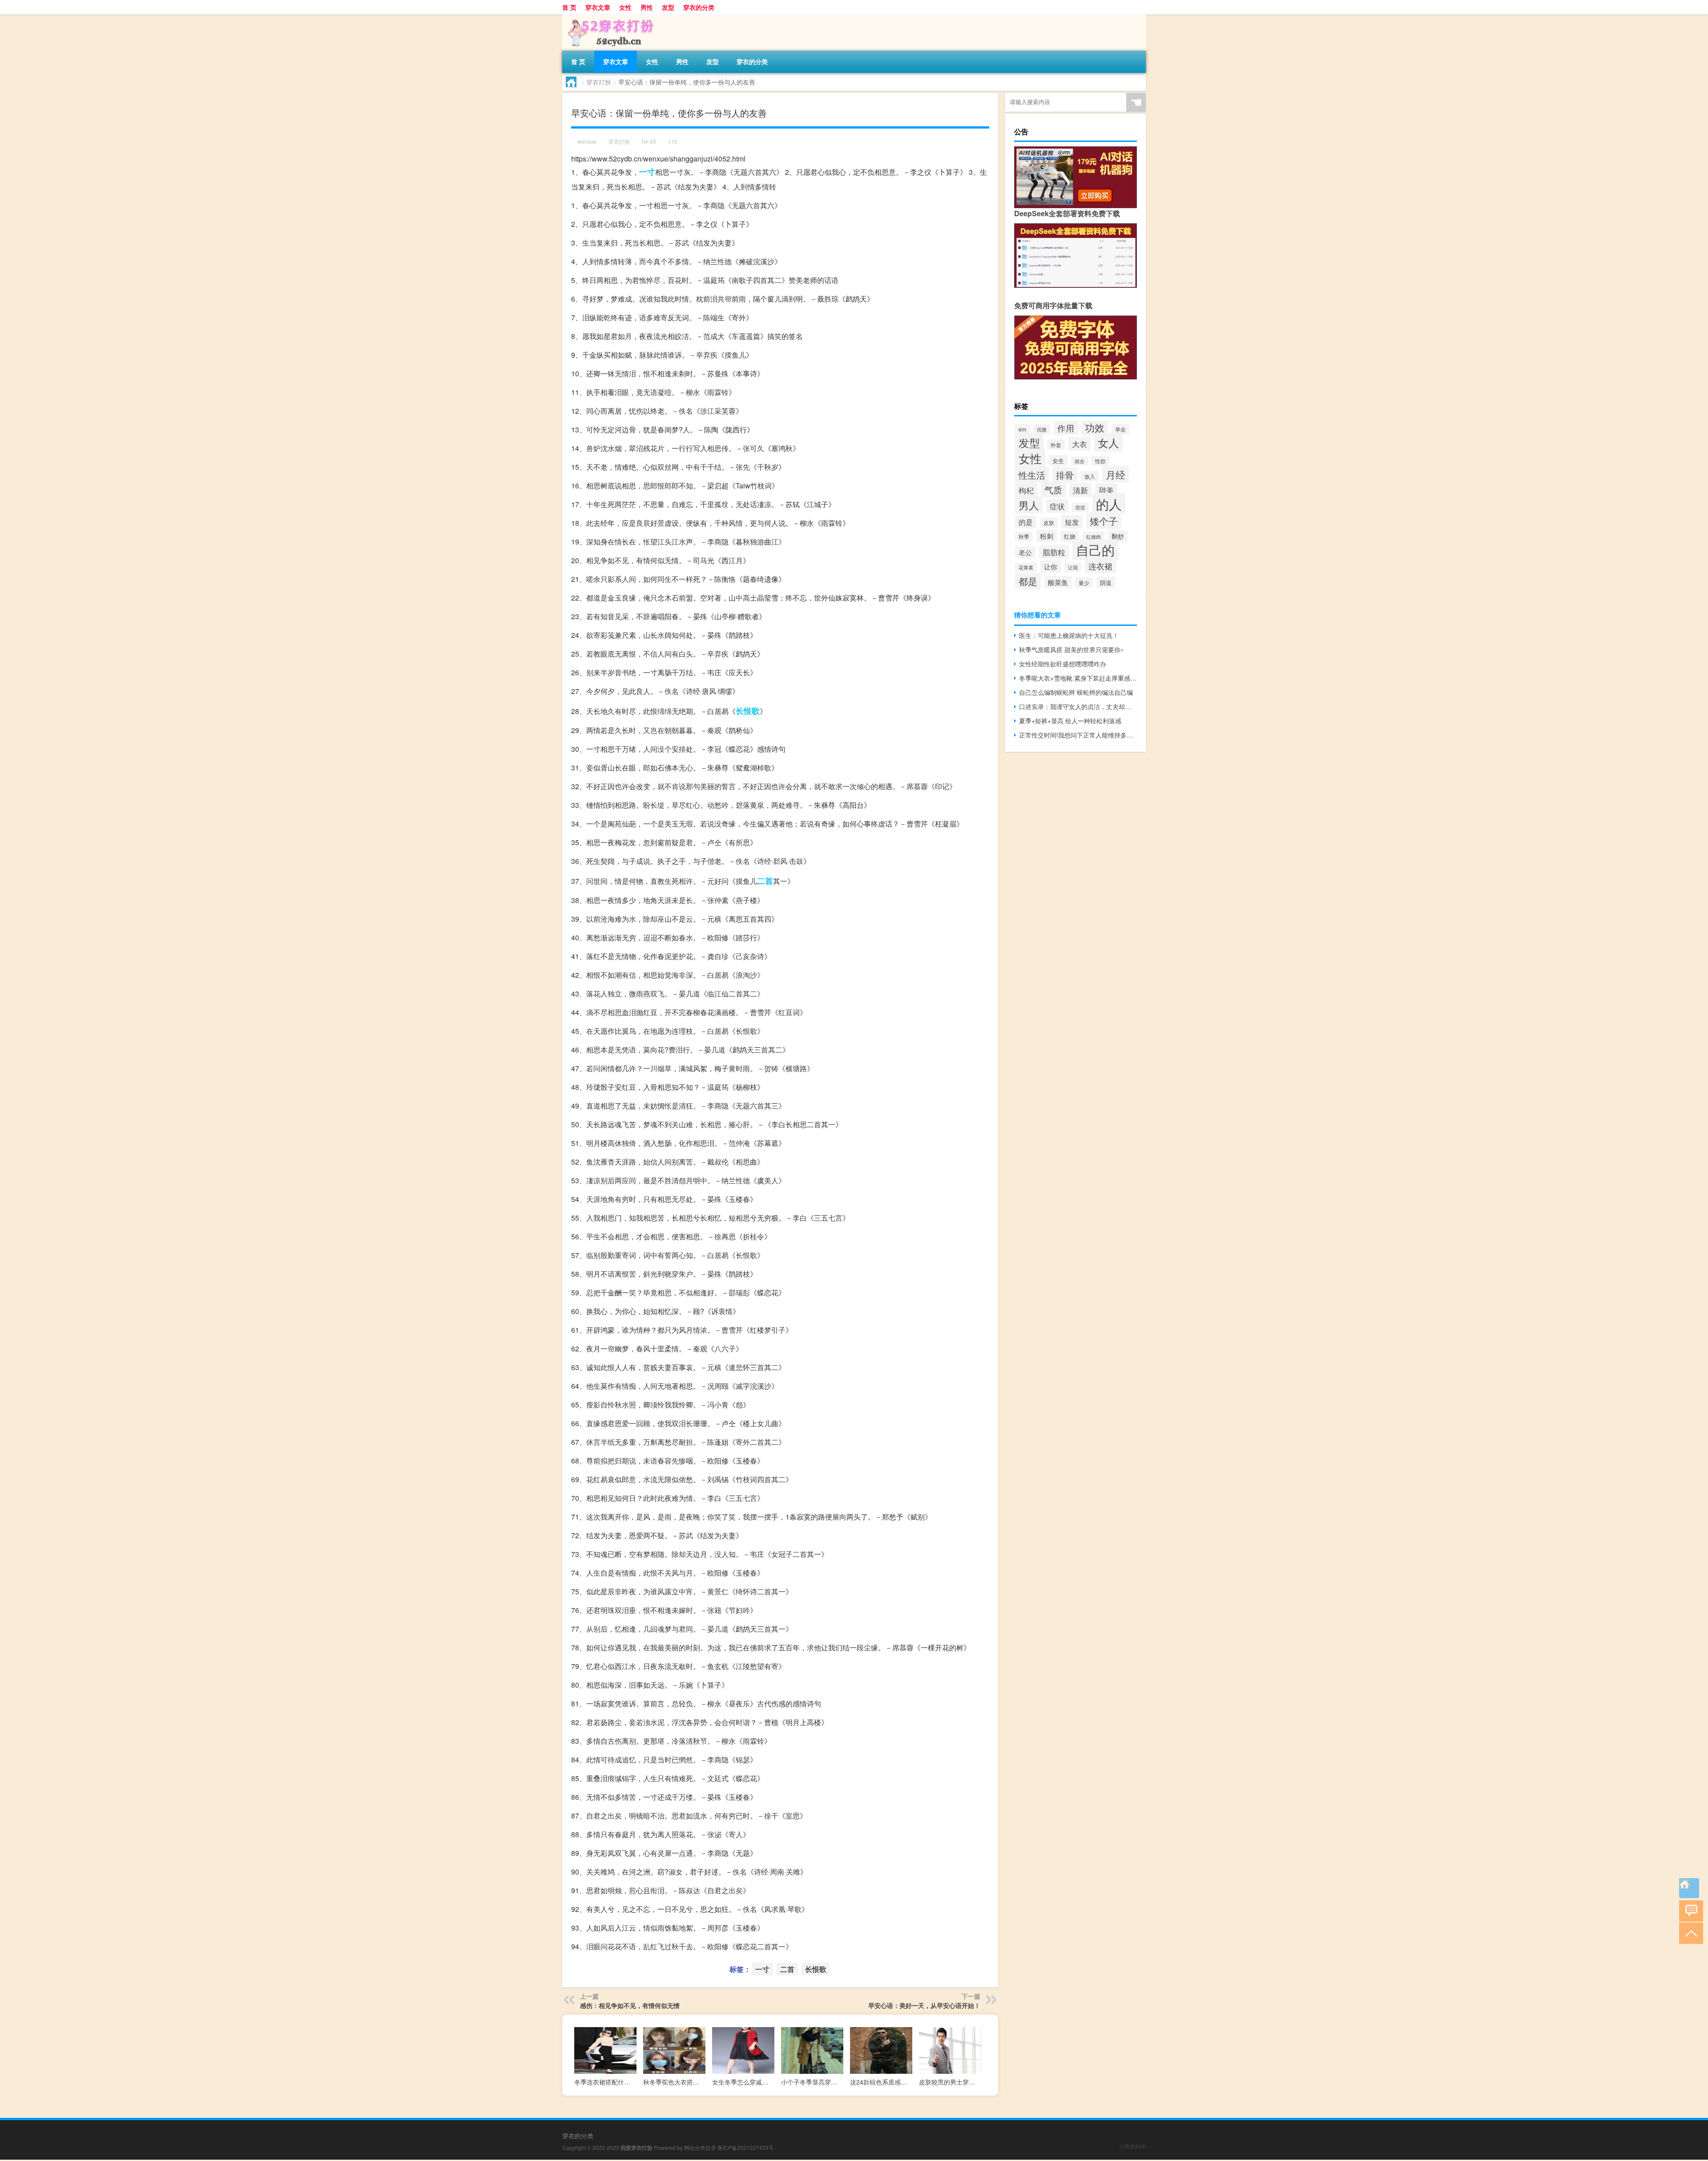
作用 (1066, 428)
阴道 (1106, 583)
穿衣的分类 (699, 7)
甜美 (1106, 490)
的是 (1026, 522)
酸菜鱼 (1058, 582)
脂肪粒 (1054, 552)
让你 (1051, 566)
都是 (1028, 581)
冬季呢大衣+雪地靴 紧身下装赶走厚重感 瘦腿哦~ (1078, 678)
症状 (1057, 506)
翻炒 (1118, 536)
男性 (647, 7)
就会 (1080, 461)
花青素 (1026, 567)
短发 (1072, 522)
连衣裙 (1100, 566)
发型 (668, 7)
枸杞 (1026, 490)
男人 (1029, 505)
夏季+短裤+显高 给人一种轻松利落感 (1070, 721)
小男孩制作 (1132, 2146)
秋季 (1024, 536)
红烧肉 (1094, 536)
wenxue (587, 141)
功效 (1095, 427)
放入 (1090, 476)
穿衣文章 (598, 7)
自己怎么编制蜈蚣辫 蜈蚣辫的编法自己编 (1076, 692)
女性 (625, 7)
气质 (1053, 490)
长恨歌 (748, 711)
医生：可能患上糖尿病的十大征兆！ (1069, 635)
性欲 (1100, 461)
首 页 (569, 7)
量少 (1084, 583)
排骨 (1065, 475)
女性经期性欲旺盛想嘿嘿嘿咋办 (1063, 664)
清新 (1080, 490)
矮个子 (1104, 521)
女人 (1108, 442)
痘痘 (1080, 507)
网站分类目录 (700, 2147)
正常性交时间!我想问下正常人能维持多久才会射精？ (1078, 735)
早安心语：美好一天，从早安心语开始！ (924, 2005)
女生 (1058, 461)
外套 (1056, 445)
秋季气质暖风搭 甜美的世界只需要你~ (1072, 649)
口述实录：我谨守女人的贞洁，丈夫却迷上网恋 (1078, 706)
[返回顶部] (1689, 1933)
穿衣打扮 (599, 82)
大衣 (1080, 444)
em (1022, 429)
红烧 (1070, 536)
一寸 (647, 172)
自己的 (1095, 550)
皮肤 (1049, 522)
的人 (1109, 504)
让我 (1073, 567)
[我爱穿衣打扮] (609, 17)
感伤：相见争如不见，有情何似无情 (630, 2005)
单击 (1120, 429)
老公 (1025, 552)
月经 (1116, 474)
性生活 (1032, 475)
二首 (765, 881)
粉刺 (1047, 536)
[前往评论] (1689, 1910)
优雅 (1042, 429)
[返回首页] (1689, 1888)
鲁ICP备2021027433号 (745, 2147)
